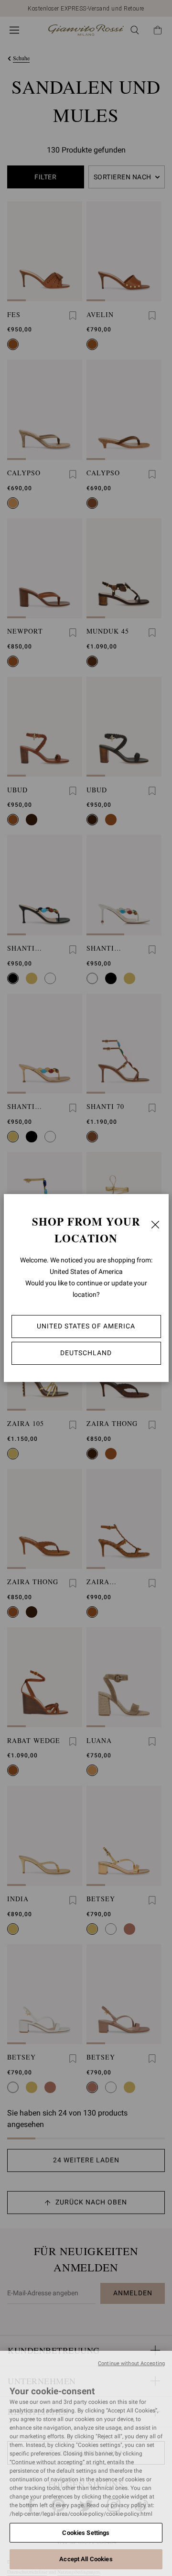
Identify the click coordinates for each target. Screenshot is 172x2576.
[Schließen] (155, 1225)
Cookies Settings (86, 2533)
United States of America (86, 1326)
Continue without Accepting (131, 2363)
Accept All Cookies (86, 2559)
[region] (86, 2463)
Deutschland (86, 1353)
